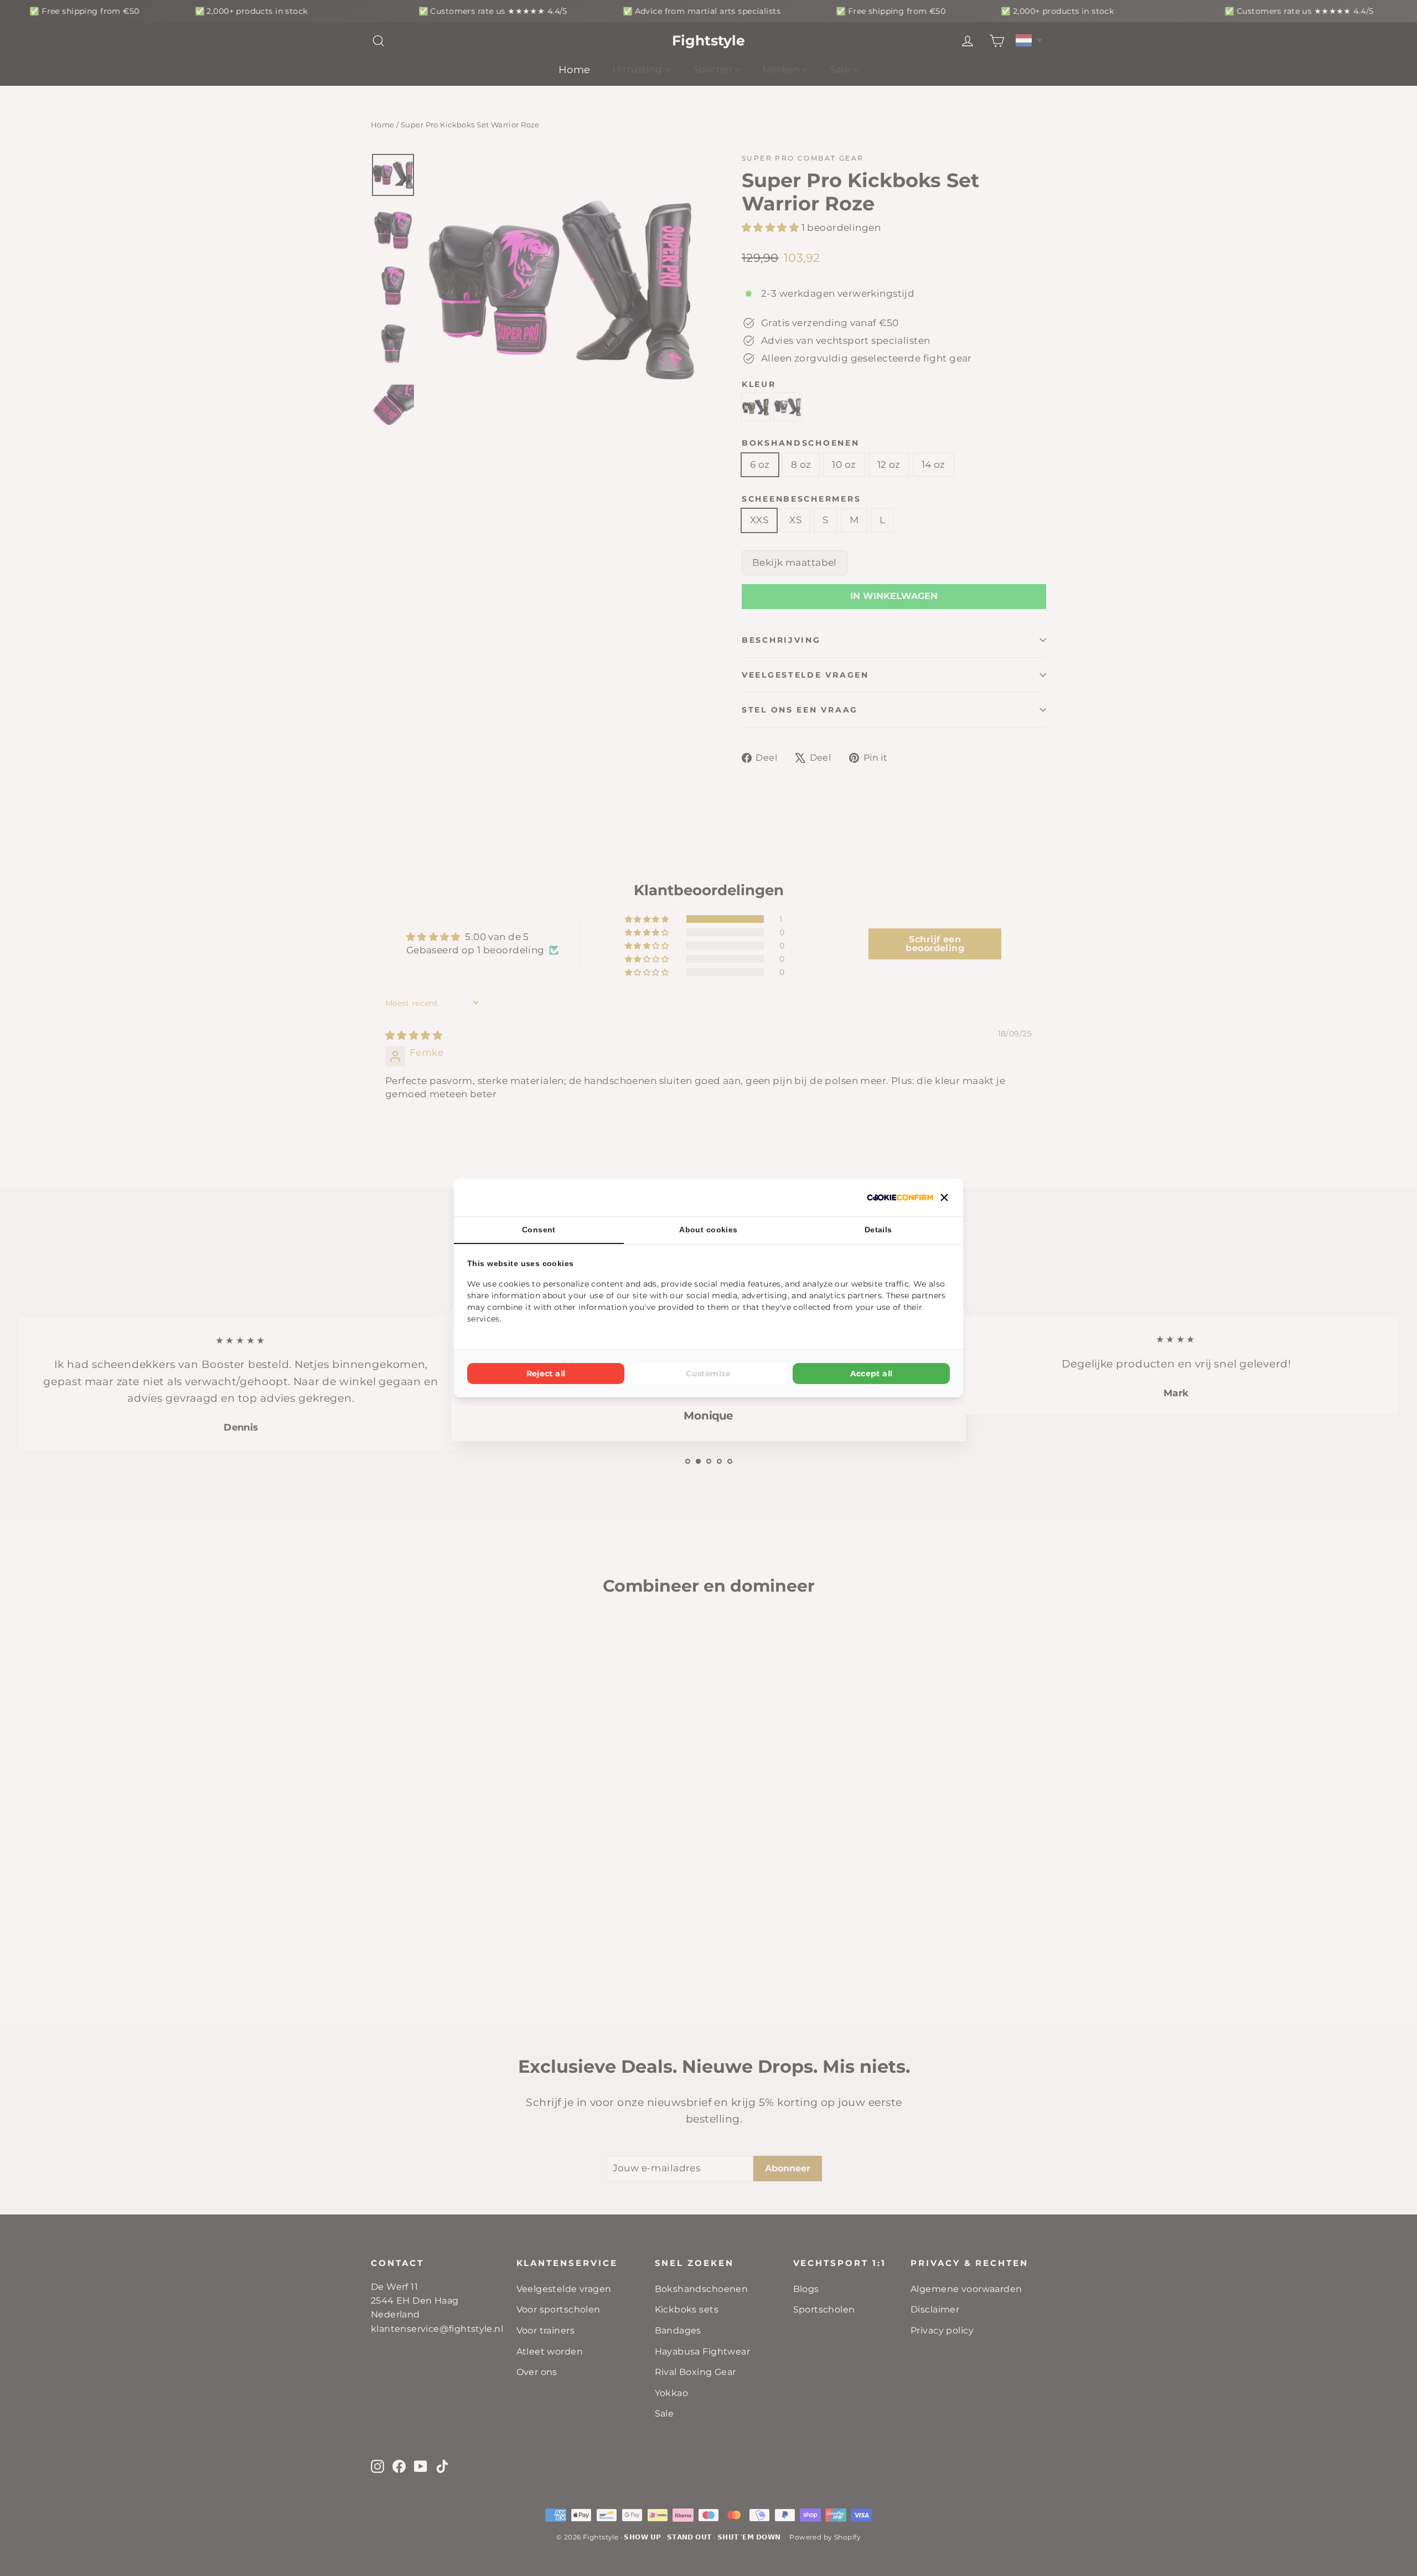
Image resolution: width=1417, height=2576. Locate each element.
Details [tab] (878, 1230)
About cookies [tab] (708, 1230)
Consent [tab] (539, 1230)
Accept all (872, 1374)
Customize (708, 1374)
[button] (944, 1197)
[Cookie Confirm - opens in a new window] (900, 1197)
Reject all (546, 1374)
